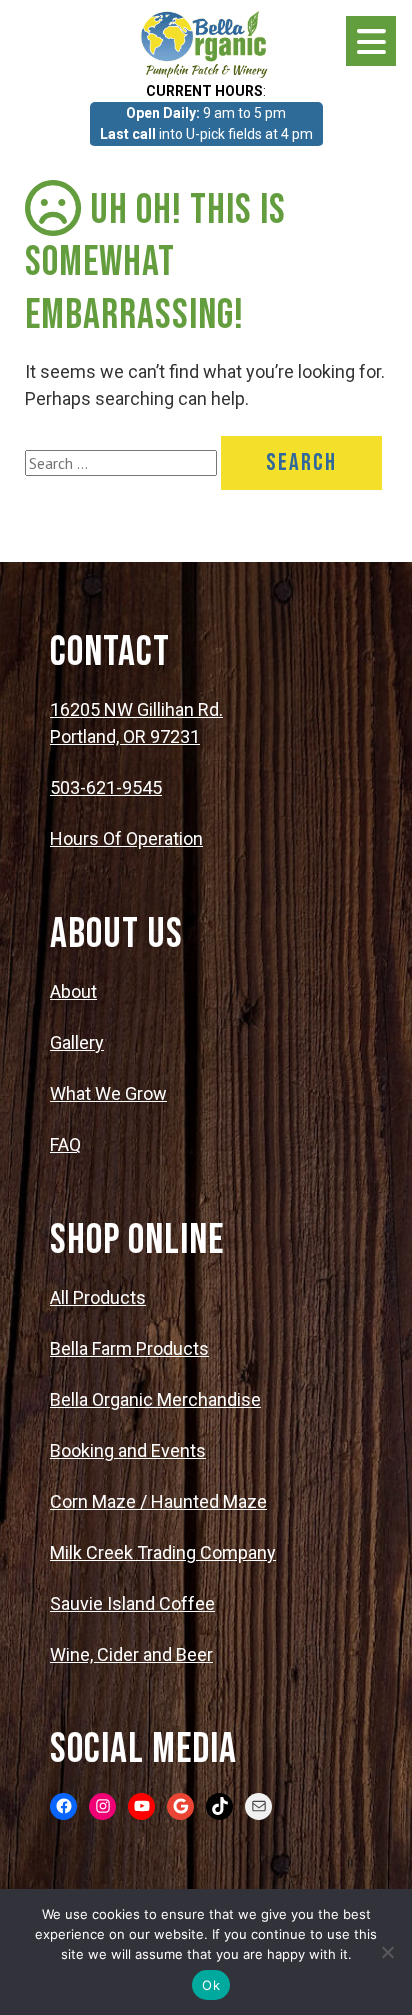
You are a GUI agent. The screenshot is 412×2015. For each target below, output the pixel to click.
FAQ (65, 1144)
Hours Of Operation (126, 838)
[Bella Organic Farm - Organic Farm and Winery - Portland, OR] (206, 43)
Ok (211, 1985)
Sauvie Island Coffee (132, 1603)
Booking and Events (128, 1450)
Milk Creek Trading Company (163, 1552)
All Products (98, 1297)
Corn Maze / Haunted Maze (158, 1501)
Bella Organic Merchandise (155, 1399)
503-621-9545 (106, 787)
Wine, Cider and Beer (131, 1654)
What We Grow (108, 1093)
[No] (387, 1952)
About (73, 991)
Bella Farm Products (129, 1348)
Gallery (77, 1042)
